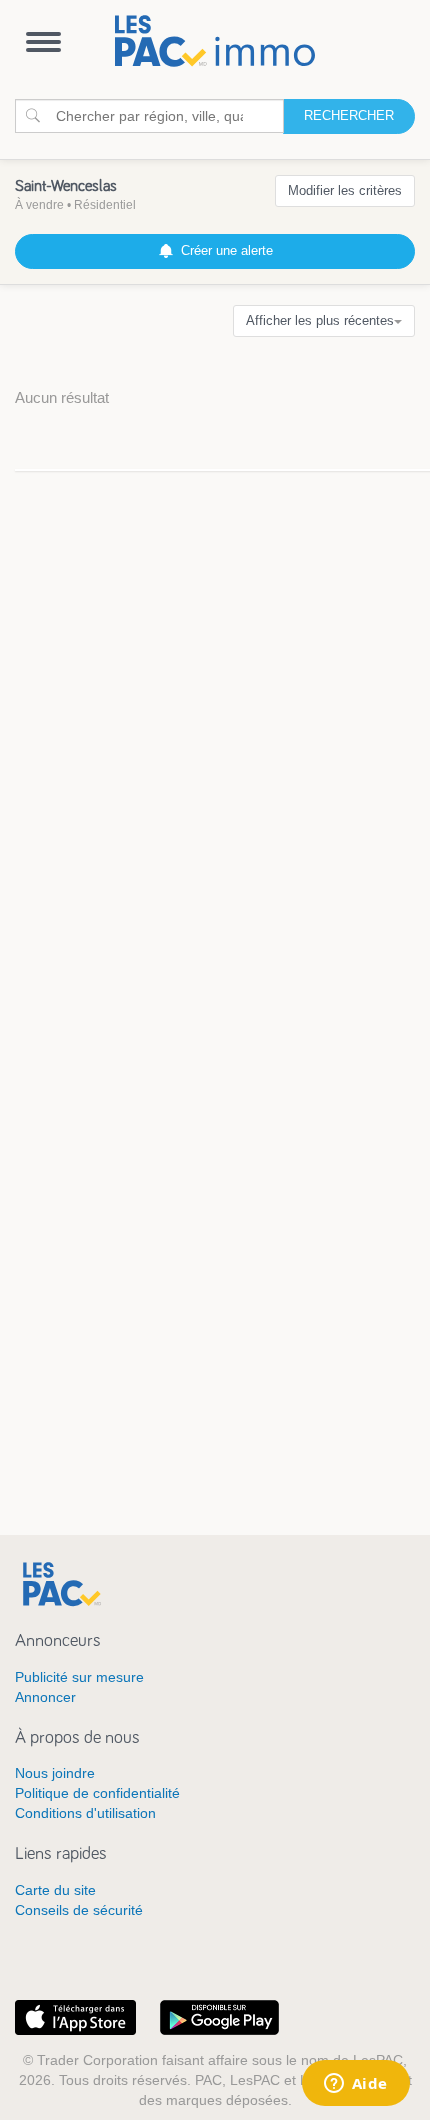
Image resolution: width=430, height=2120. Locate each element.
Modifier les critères (345, 190)
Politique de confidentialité (97, 1793)
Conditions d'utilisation (85, 1813)
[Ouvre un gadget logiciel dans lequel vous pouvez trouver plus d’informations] (355, 2085)
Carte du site (55, 1890)
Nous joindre (55, 1773)
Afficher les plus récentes (320, 320)
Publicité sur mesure (79, 1677)
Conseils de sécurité (79, 1910)
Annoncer (45, 1697)
